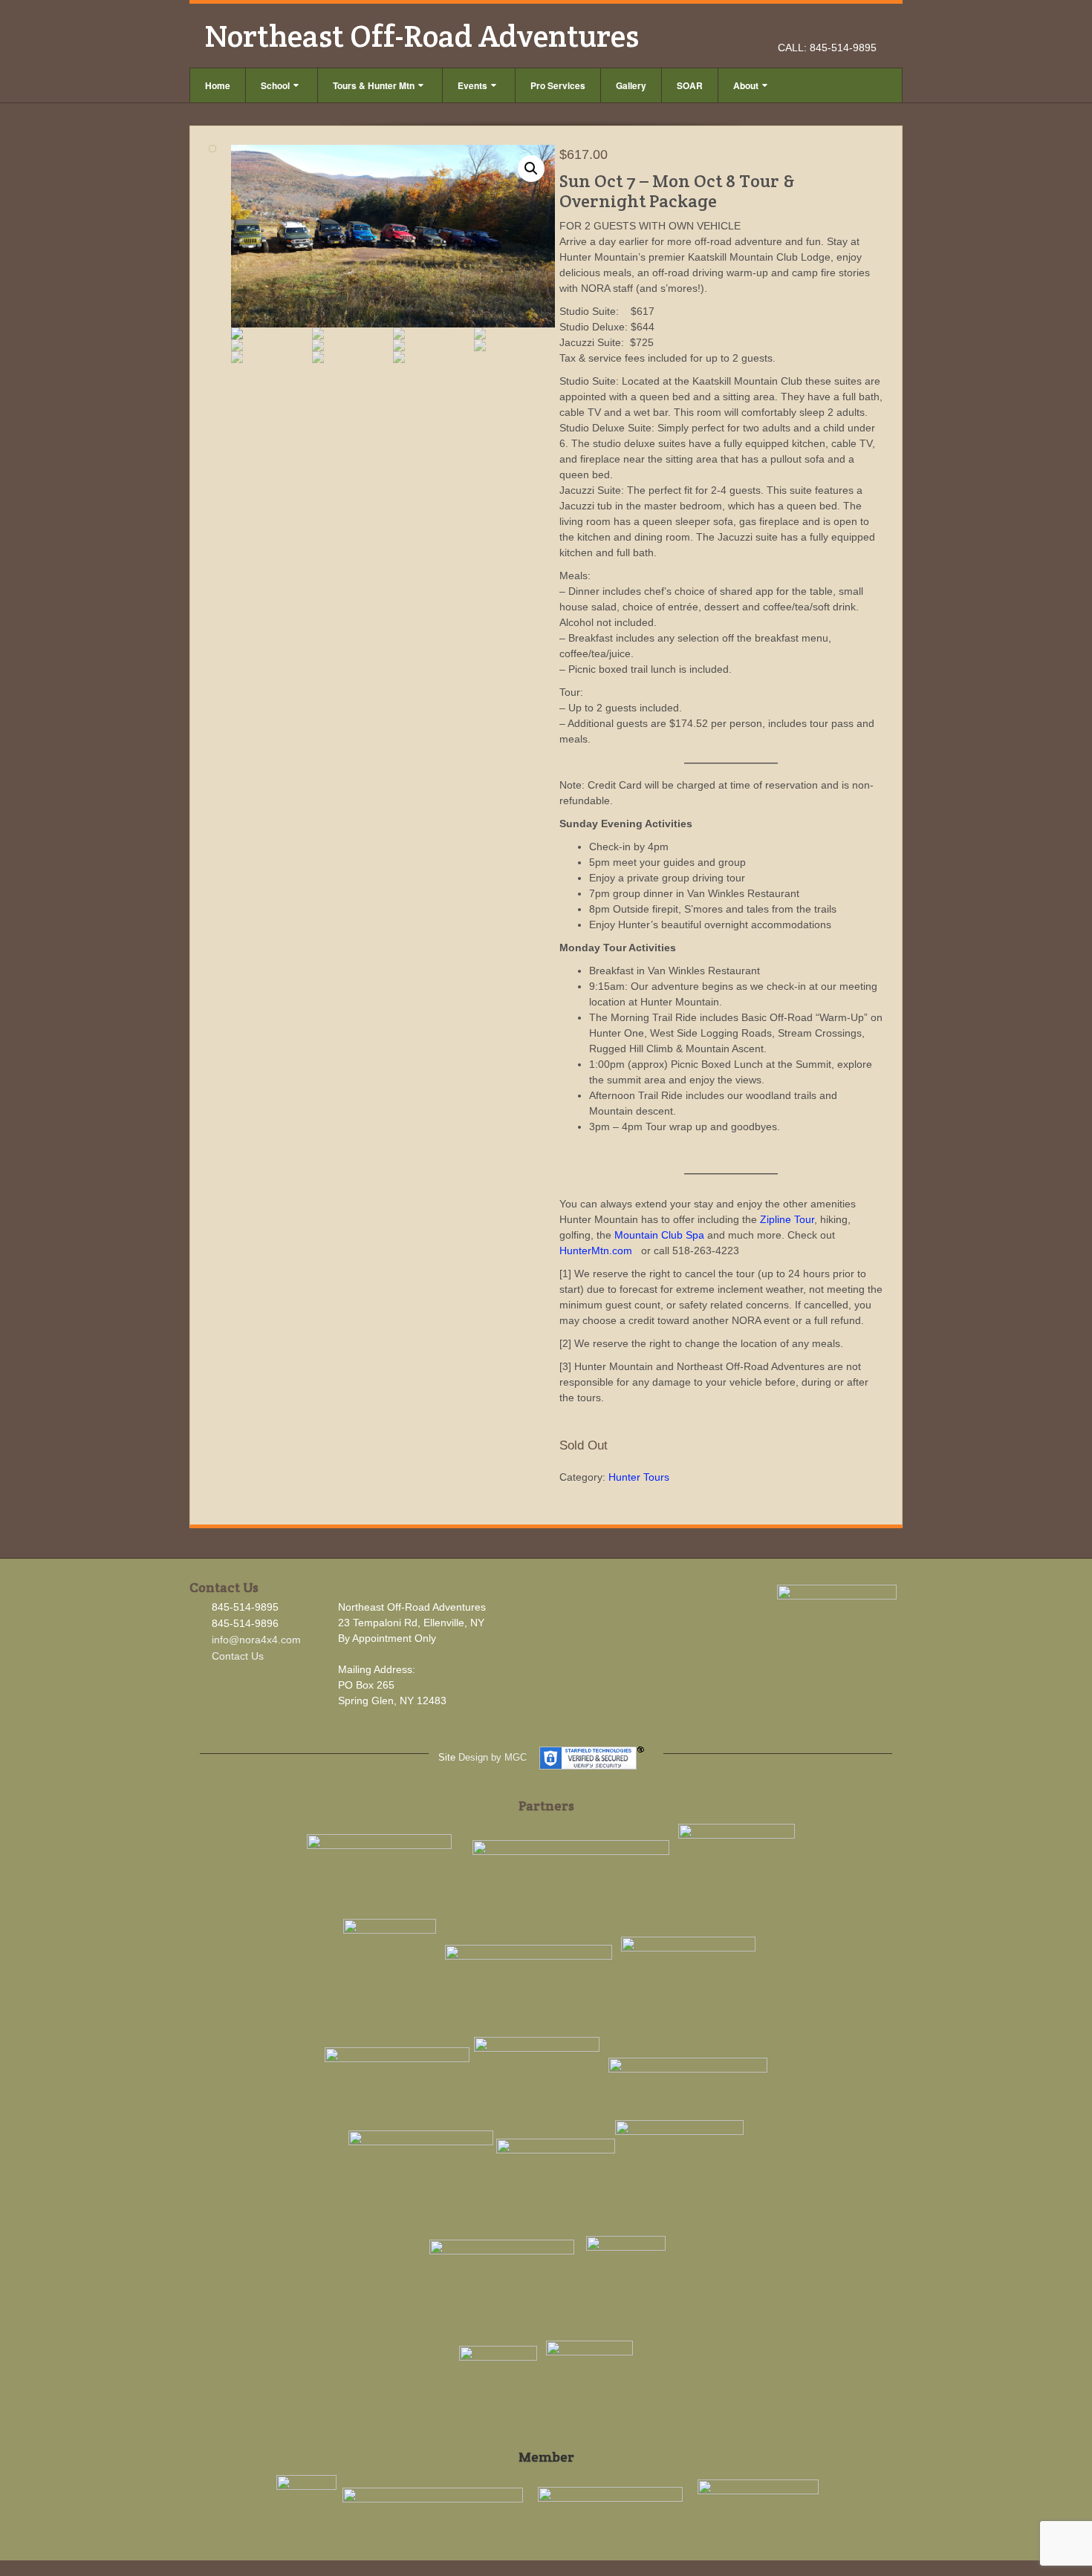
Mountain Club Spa (659, 1235)
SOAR (690, 85)
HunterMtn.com (596, 1250)
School (275, 85)
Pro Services (558, 85)
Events (472, 85)
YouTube (867, 27)
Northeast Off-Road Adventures (422, 36)
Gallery (631, 85)
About (746, 85)
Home (218, 85)
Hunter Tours (639, 1477)
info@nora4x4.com (256, 1640)
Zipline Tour (787, 1219)
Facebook (826, 27)
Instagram (846, 27)
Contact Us (238, 1656)
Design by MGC (493, 1757)
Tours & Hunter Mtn (374, 85)
